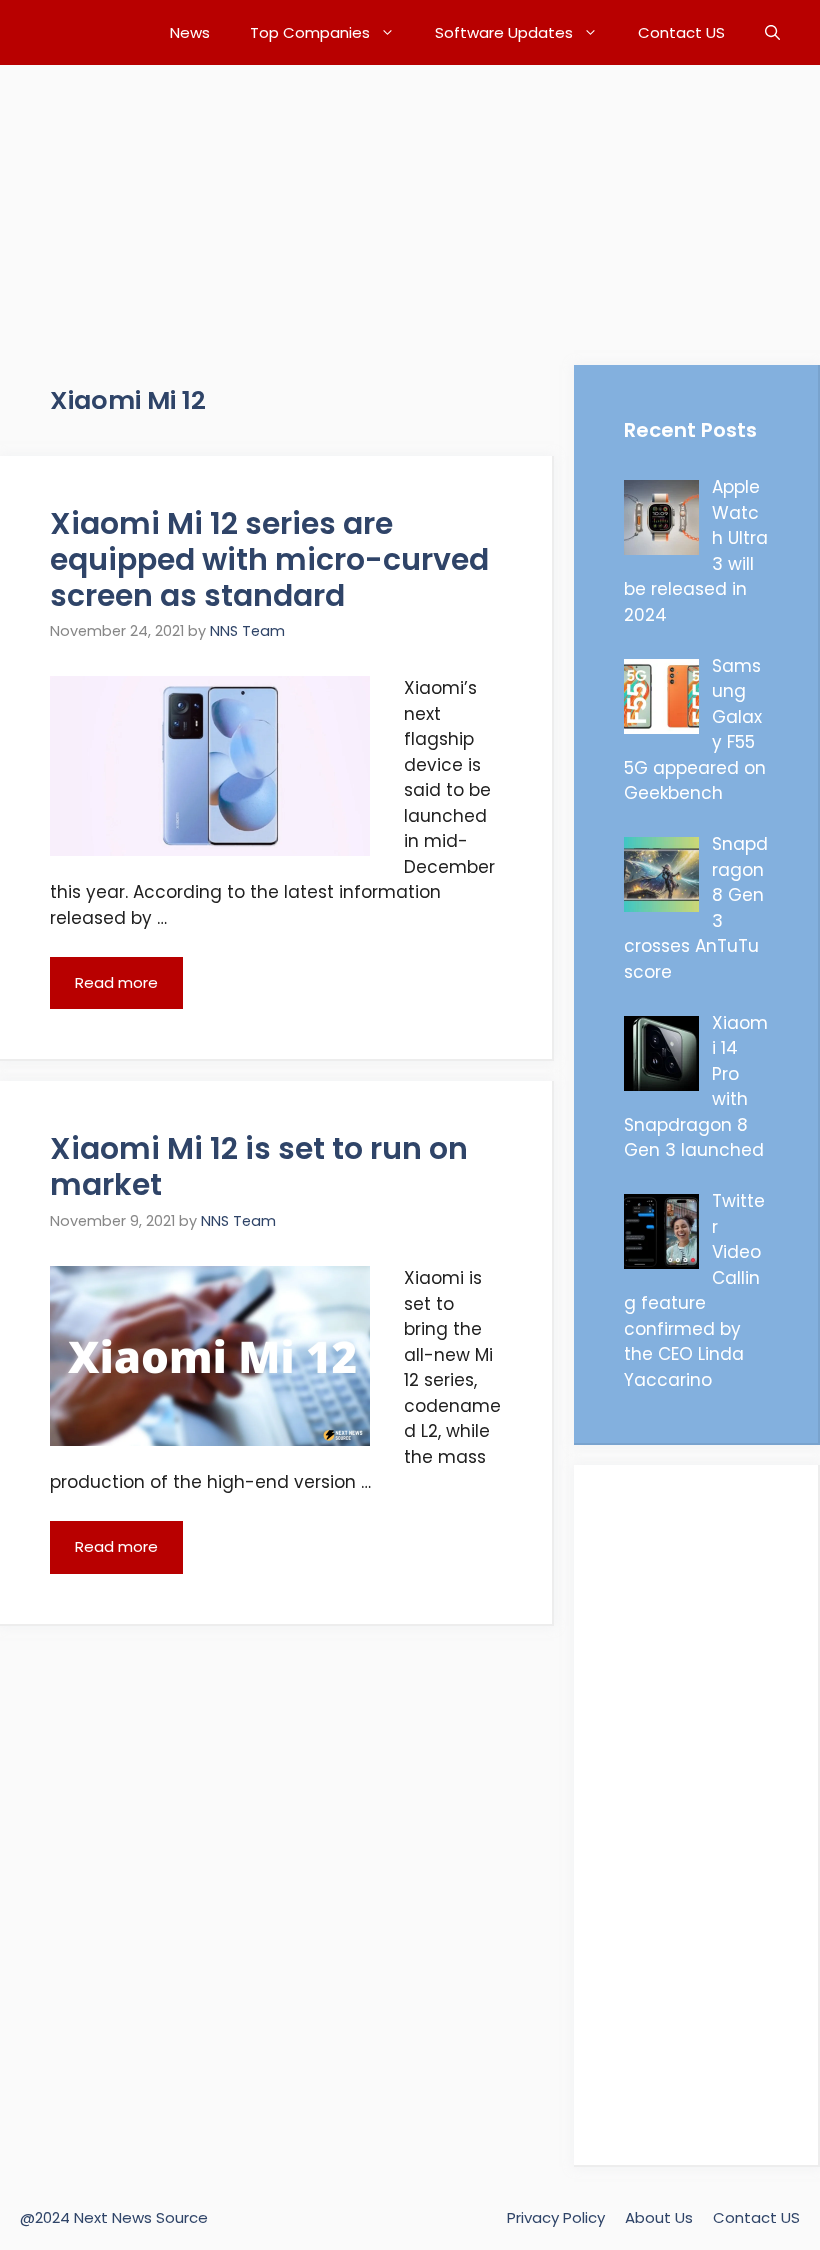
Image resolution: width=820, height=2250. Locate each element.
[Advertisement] (410, 205)
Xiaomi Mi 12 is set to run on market (259, 1166)
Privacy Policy (556, 2217)
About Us (659, 2217)
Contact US (681, 32)
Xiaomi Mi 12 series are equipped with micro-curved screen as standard (269, 559)
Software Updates (504, 32)
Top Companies (310, 32)
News (190, 32)
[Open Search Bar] (772, 32)
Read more (116, 982)
